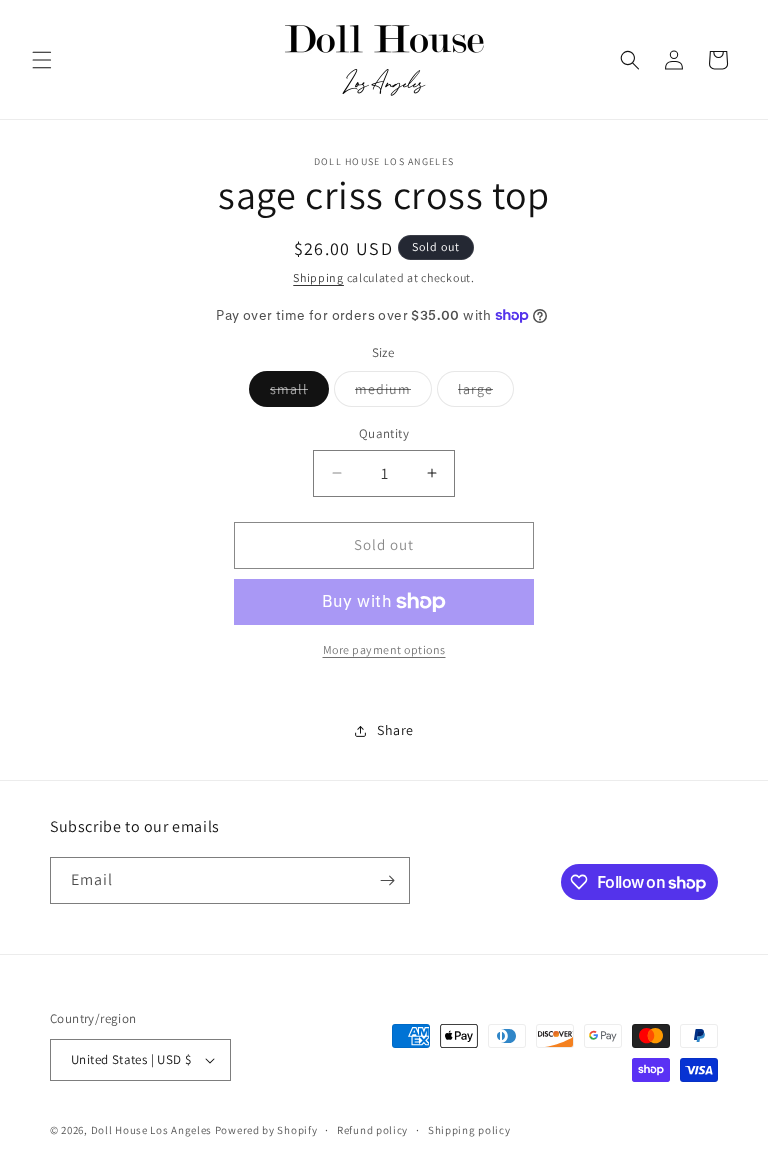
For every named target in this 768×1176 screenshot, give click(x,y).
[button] (42, 60)
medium (393, 393)
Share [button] (395, 730)
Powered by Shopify (266, 1130)
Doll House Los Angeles (151, 1130)
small (299, 393)
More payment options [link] (384, 649)
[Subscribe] (387, 880)
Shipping (318, 277)
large (486, 393)
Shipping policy (469, 1130)
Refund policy (372, 1130)
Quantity (384, 433)
